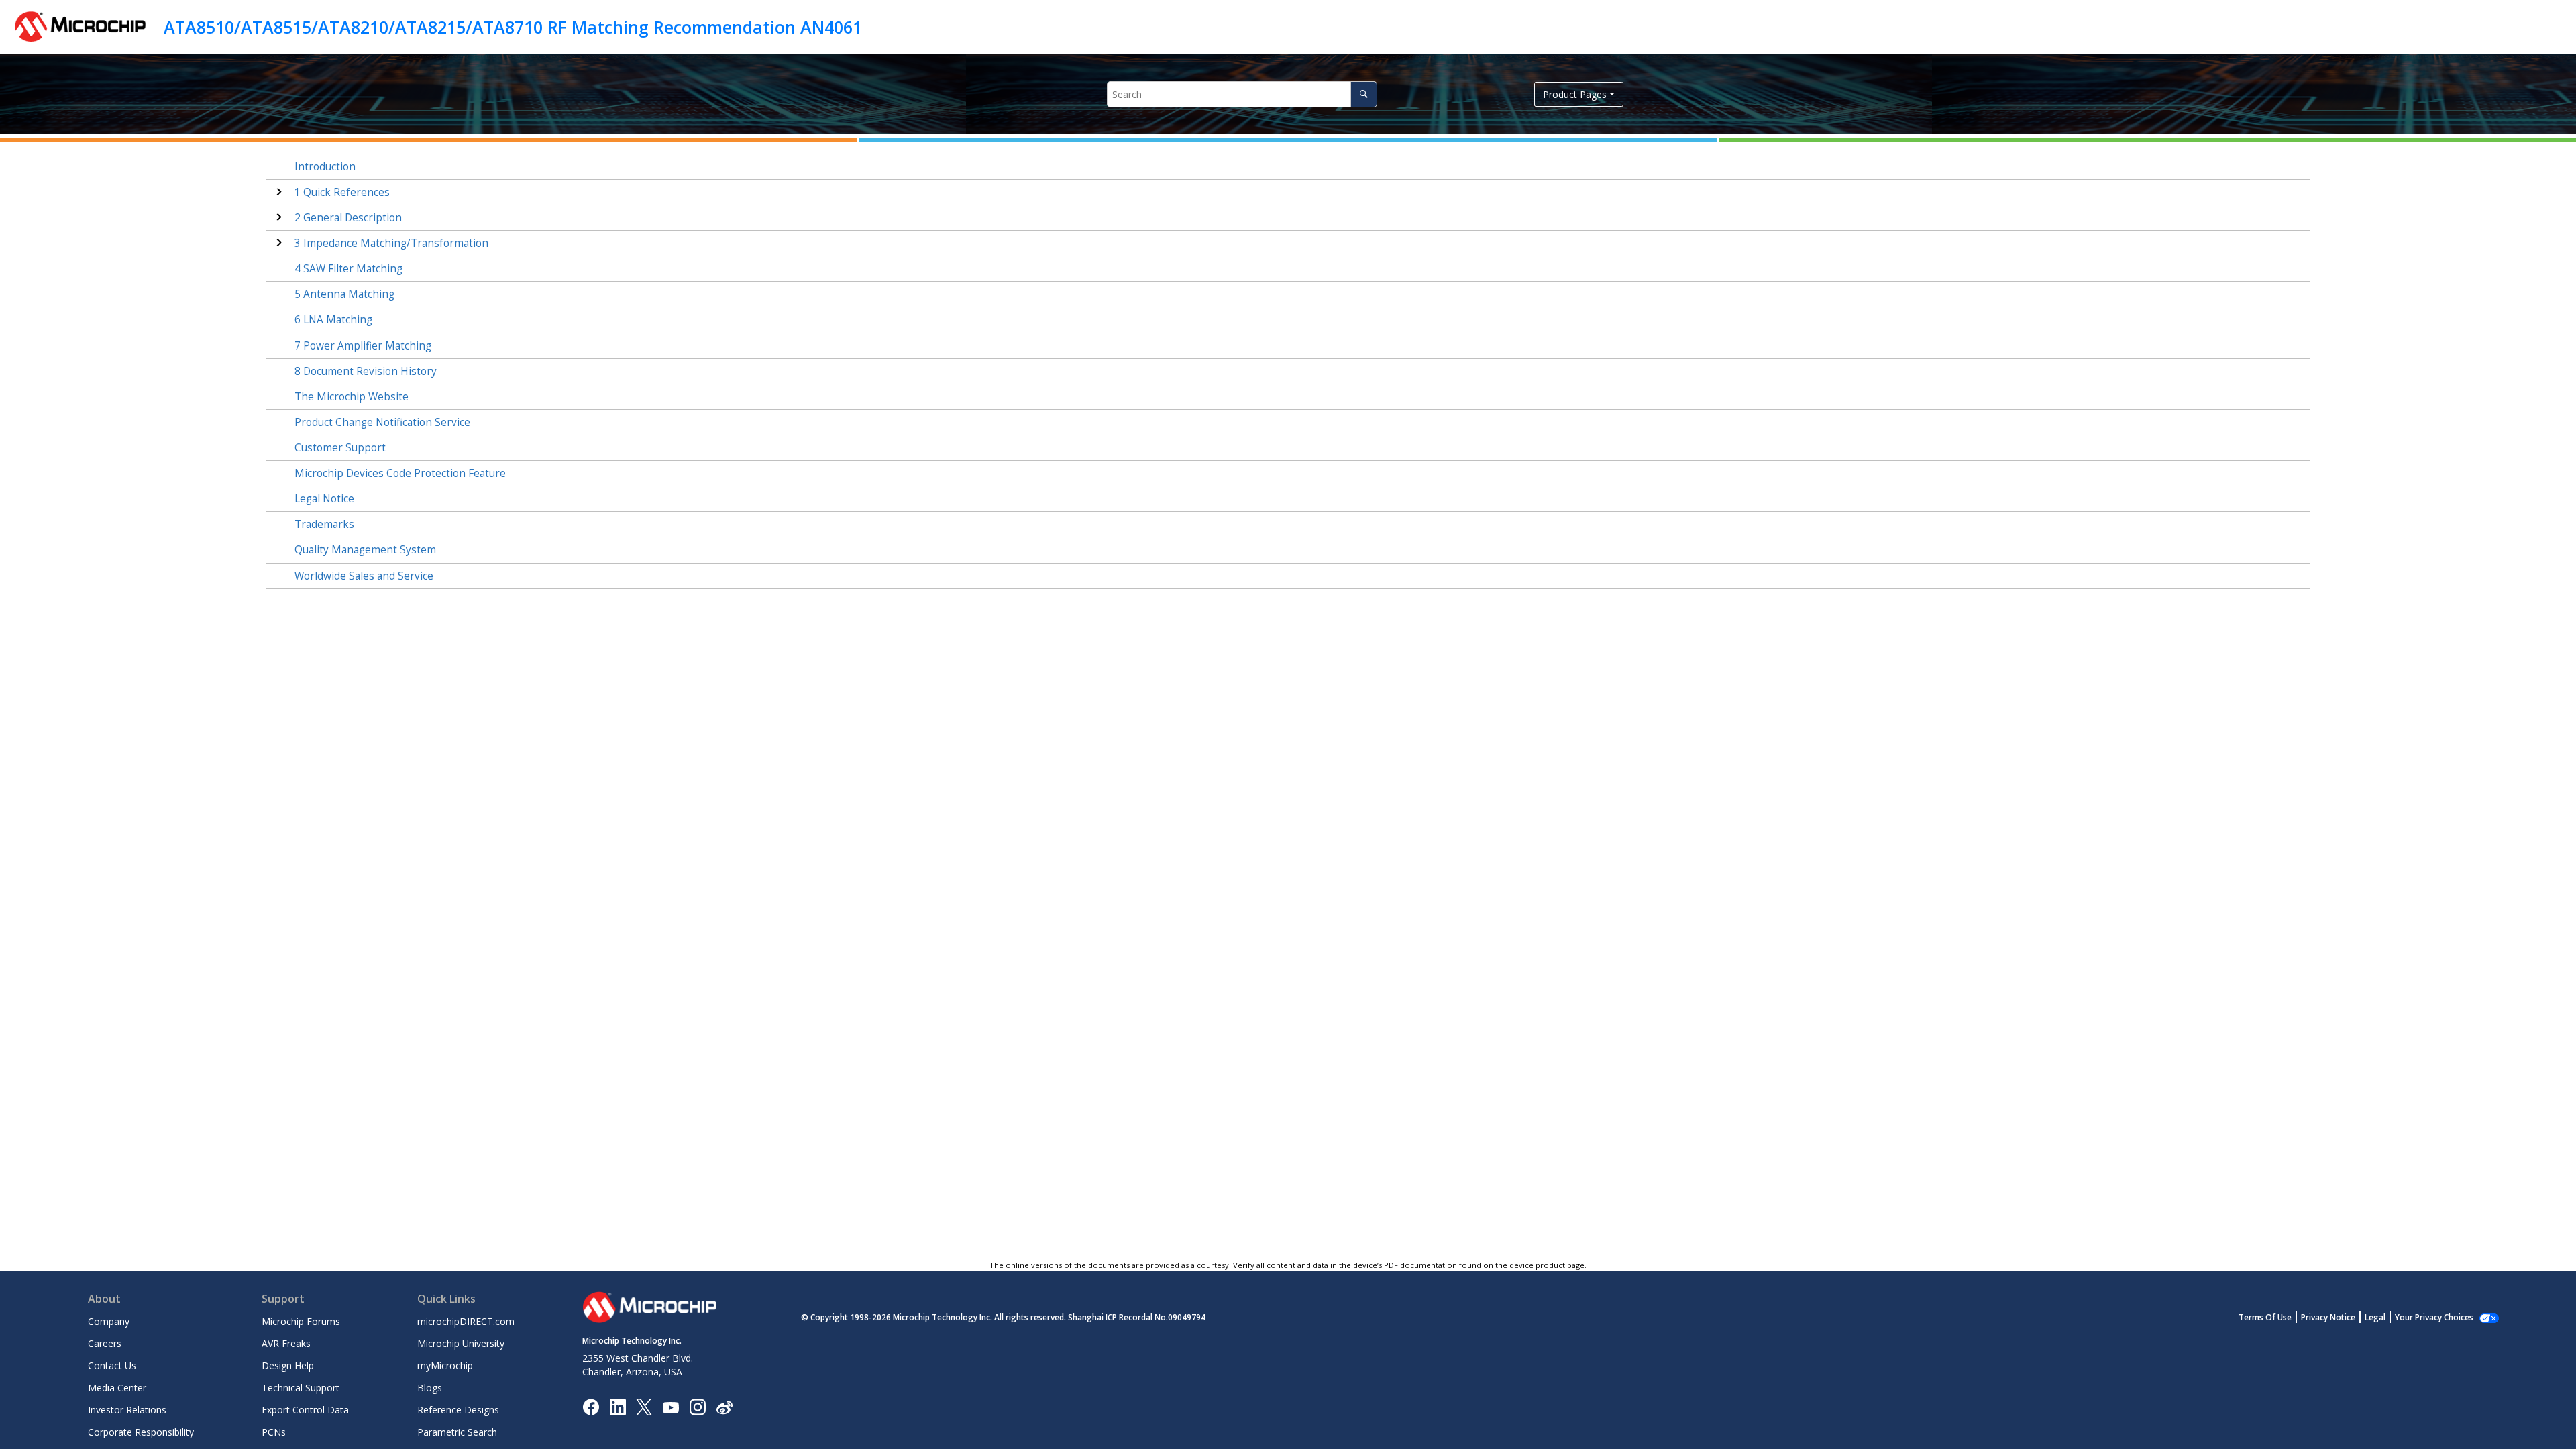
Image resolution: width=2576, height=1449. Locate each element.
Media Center (117, 1388)
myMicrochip (445, 1365)
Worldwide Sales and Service (364, 576)
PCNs (274, 1432)
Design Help (288, 1365)
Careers (105, 1343)
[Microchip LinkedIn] (618, 1406)
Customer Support (340, 448)
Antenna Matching (344, 294)
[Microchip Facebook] (591, 1406)
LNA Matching (333, 320)
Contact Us (112, 1365)
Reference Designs (458, 1410)
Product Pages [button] (1575, 94)
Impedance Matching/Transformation (391, 243)
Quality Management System (365, 550)
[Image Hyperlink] (670, 1407)
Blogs (430, 1388)
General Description (348, 218)
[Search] (1363, 94)
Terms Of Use (2265, 1317)
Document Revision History (366, 371)
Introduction (325, 167)
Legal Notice (324, 499)
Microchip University (461, 1343)
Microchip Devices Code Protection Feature (400, 473)
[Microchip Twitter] (644, 1406)
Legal (2375, 1317)
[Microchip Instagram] (697, 1406)
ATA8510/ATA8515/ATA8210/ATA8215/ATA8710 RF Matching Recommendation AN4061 (513, 27)
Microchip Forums (301, 1321)
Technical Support (301, 1388)
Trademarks (324, 524)
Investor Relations (127, 1410)
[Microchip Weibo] (724, 1407)
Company (109, 1321)
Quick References (342, 192)
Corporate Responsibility (141, 1432)
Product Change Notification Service (382, 422)
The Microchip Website (352, 397)
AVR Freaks (286, 1343)
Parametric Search (457, 1432)
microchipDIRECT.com (466, 1321)
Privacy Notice (2328, 1317)
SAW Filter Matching (348, 269)
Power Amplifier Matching (363, 346)
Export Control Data (305, 1410)
